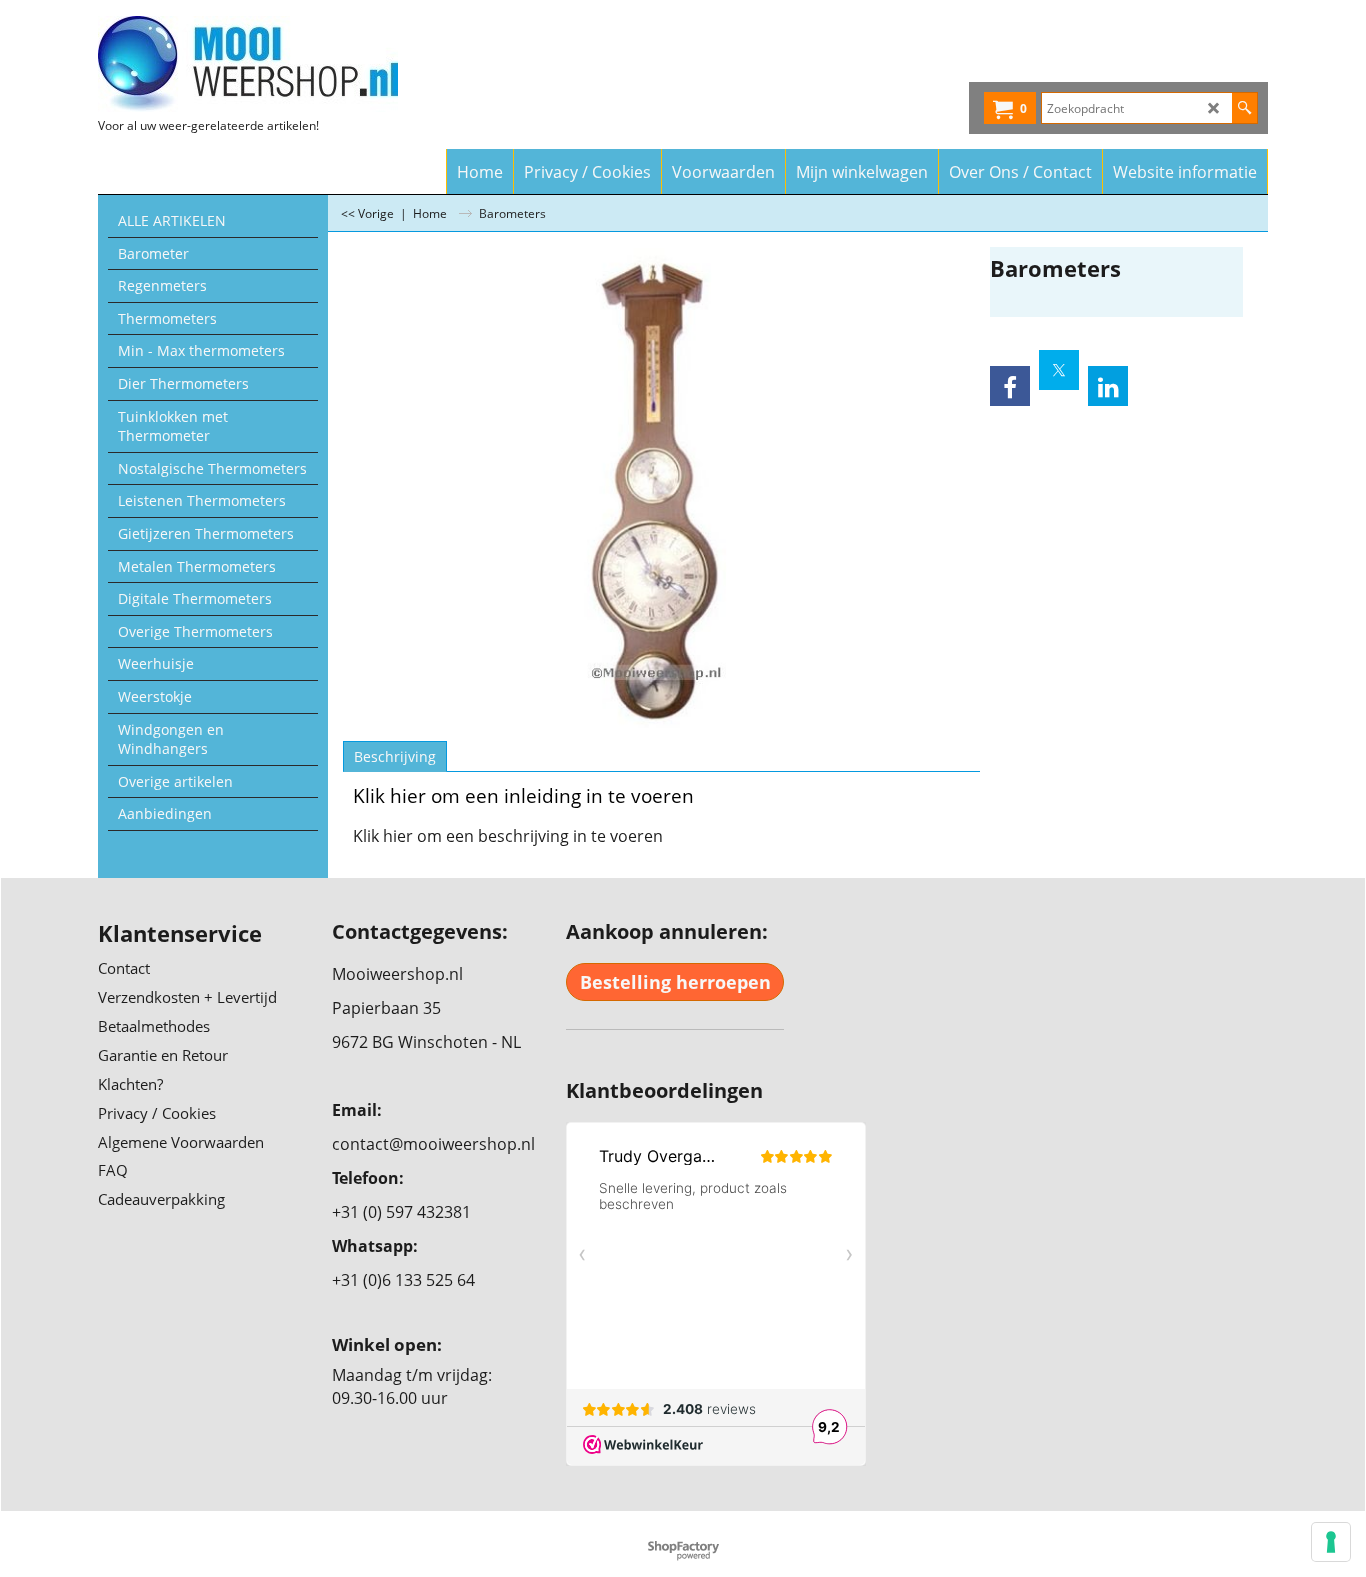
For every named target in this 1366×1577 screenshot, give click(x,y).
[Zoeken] (1244, 108)
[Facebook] (1010, 386)
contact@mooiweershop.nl (433, 1144)
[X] (1059, 370)
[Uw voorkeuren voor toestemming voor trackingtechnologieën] (1331, 1542)
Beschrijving (395, 756)
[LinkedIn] (1108, 386)
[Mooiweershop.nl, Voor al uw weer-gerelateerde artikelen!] (273, 64)
